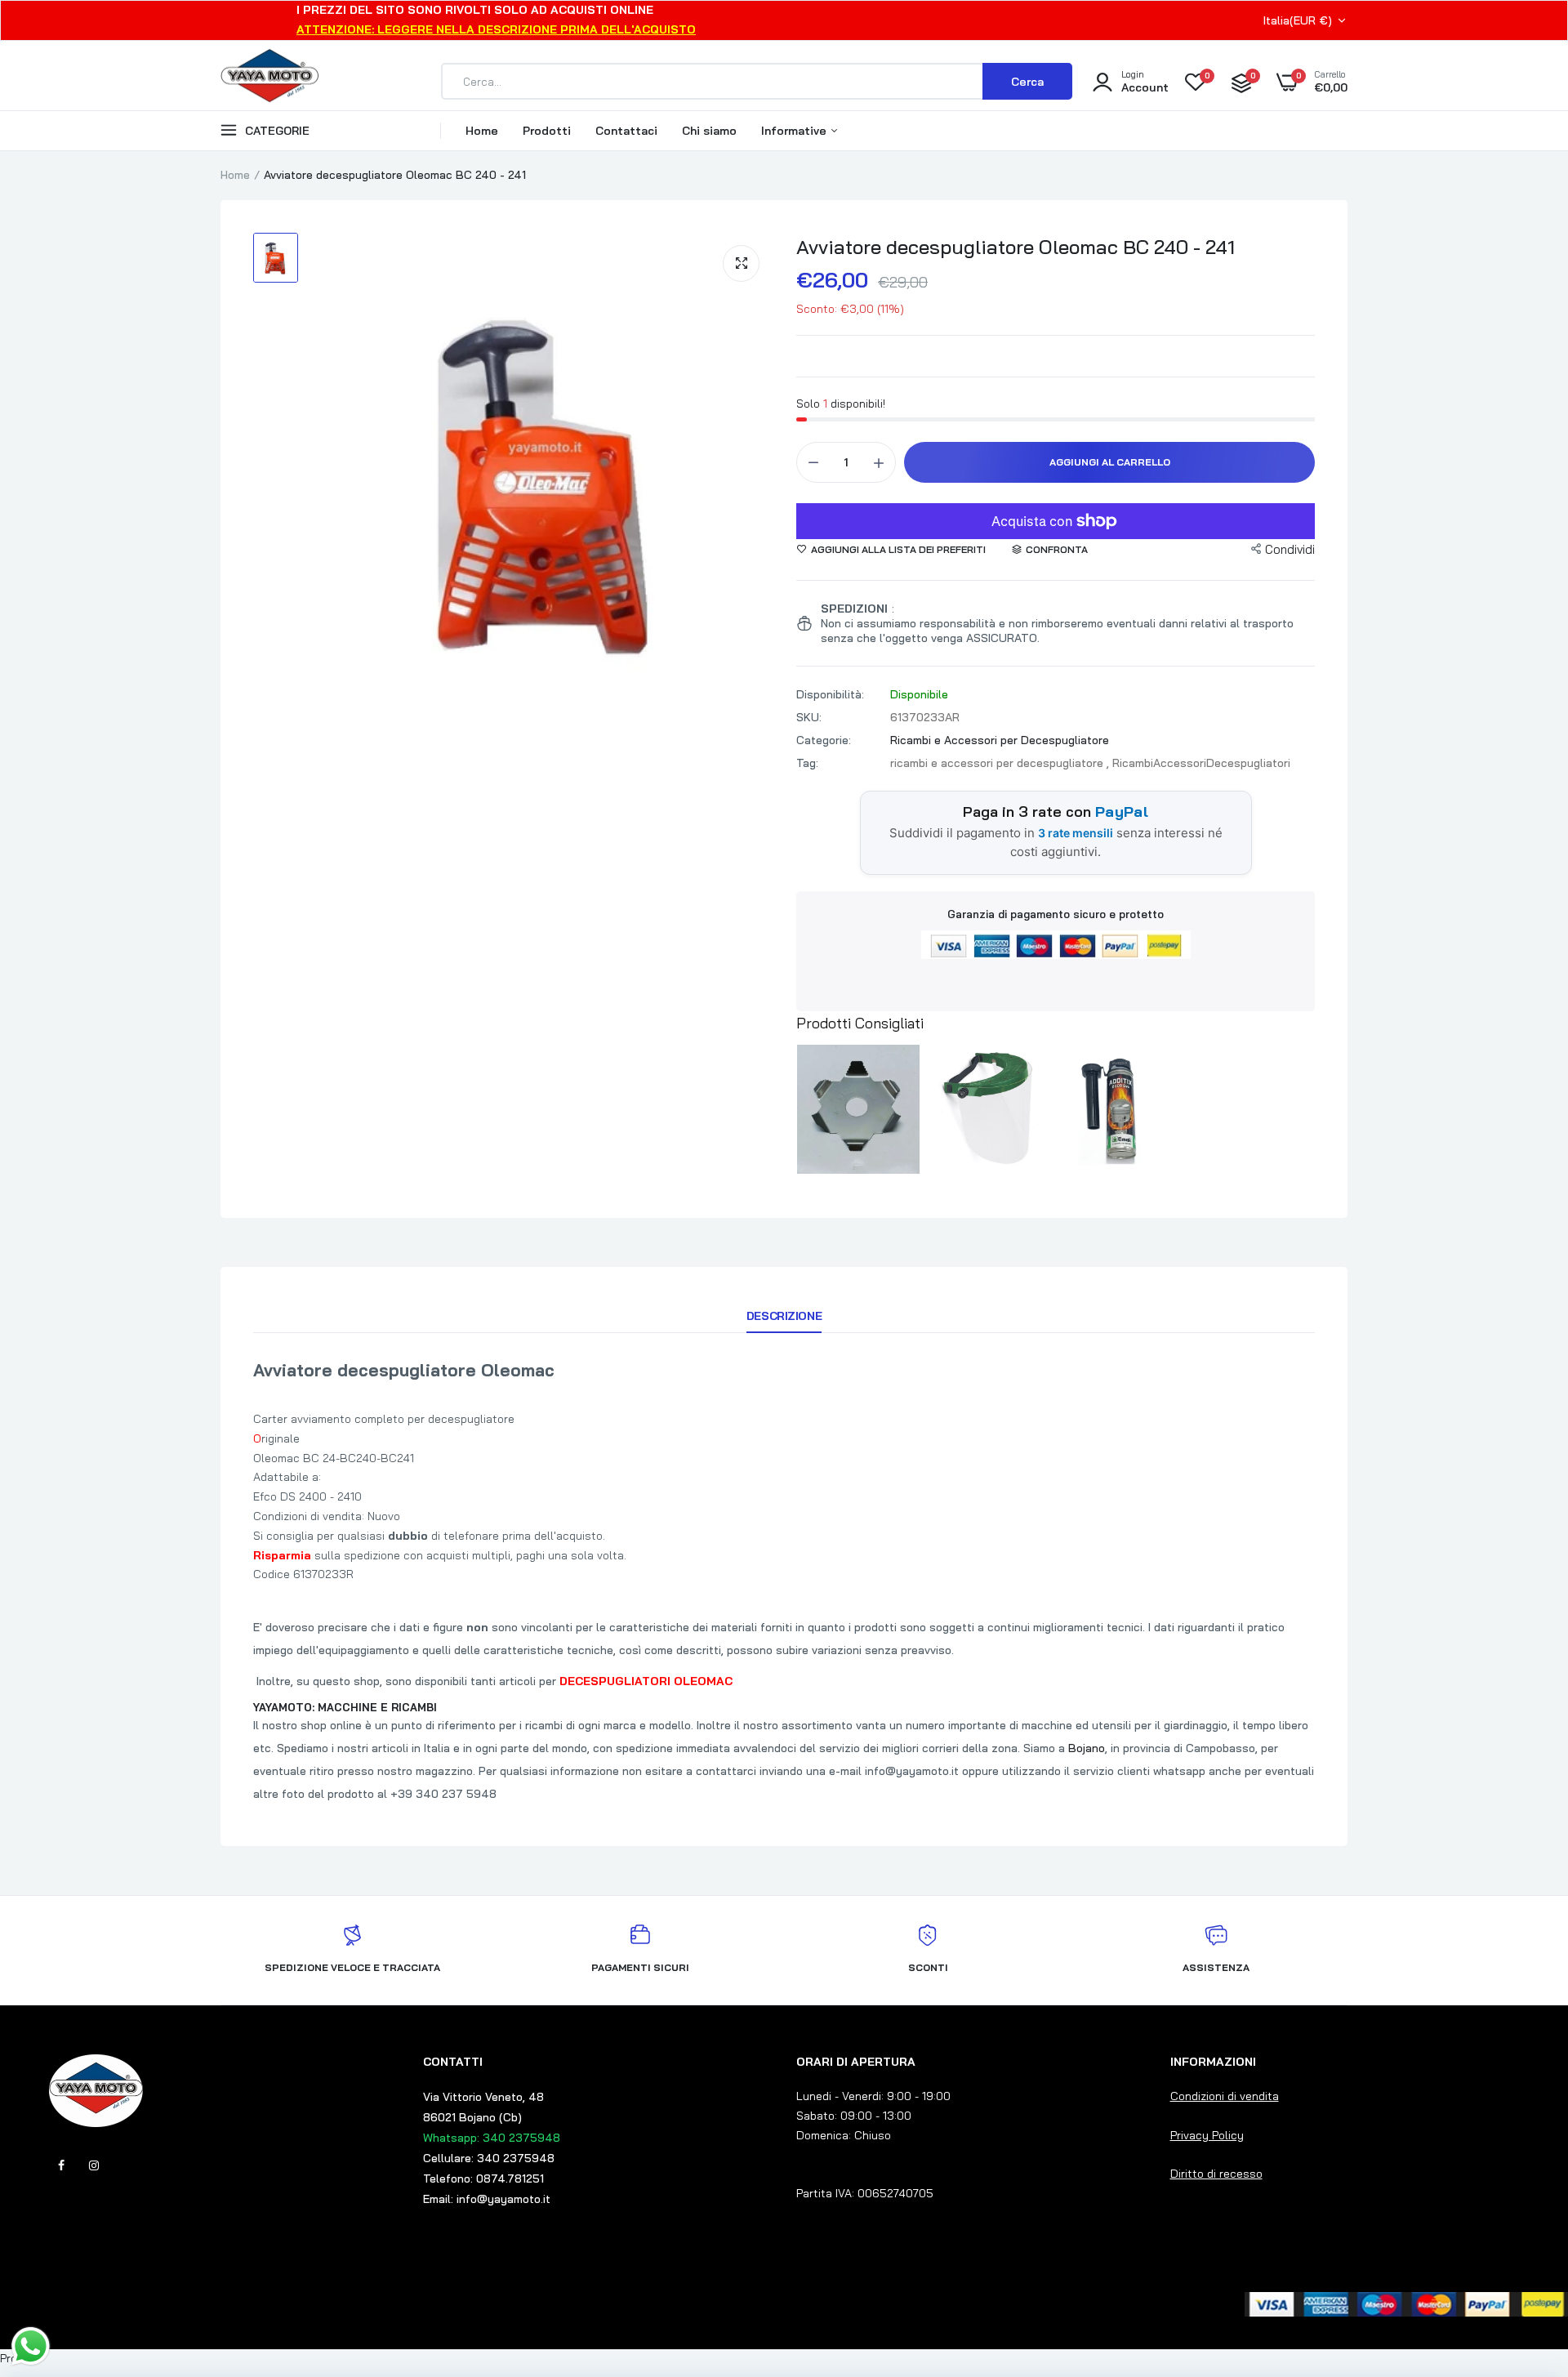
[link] (1523, 2259)
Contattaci (626, 131)
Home (482, 131)
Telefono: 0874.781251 (483, 2179)
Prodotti (547, 131)
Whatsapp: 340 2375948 (492, 2138)
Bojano (1087, 1748)
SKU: (809, 717)
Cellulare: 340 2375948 (489, 2158)
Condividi (1290, 549)
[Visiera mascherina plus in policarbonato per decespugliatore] (988, 1109)
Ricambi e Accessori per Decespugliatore (1000, 740)
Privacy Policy (1207, 2135)
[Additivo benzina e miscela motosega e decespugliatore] (1117, 1109)
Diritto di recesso (1216, 2174)
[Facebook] (61, 2165)
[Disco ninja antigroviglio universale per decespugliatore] (858, 1109)
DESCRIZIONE (784, 1316)
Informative (795, 131)
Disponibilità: (830, 694)
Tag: (807, 763)
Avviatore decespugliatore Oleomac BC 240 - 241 (1016, 247)
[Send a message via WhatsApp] (31, 2346)
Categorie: (824, 740)
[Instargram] (94, 2165)
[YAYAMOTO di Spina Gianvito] (269, 82)
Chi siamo (709, 131)
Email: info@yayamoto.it (487, 2199)
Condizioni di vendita (1225, 2096)
